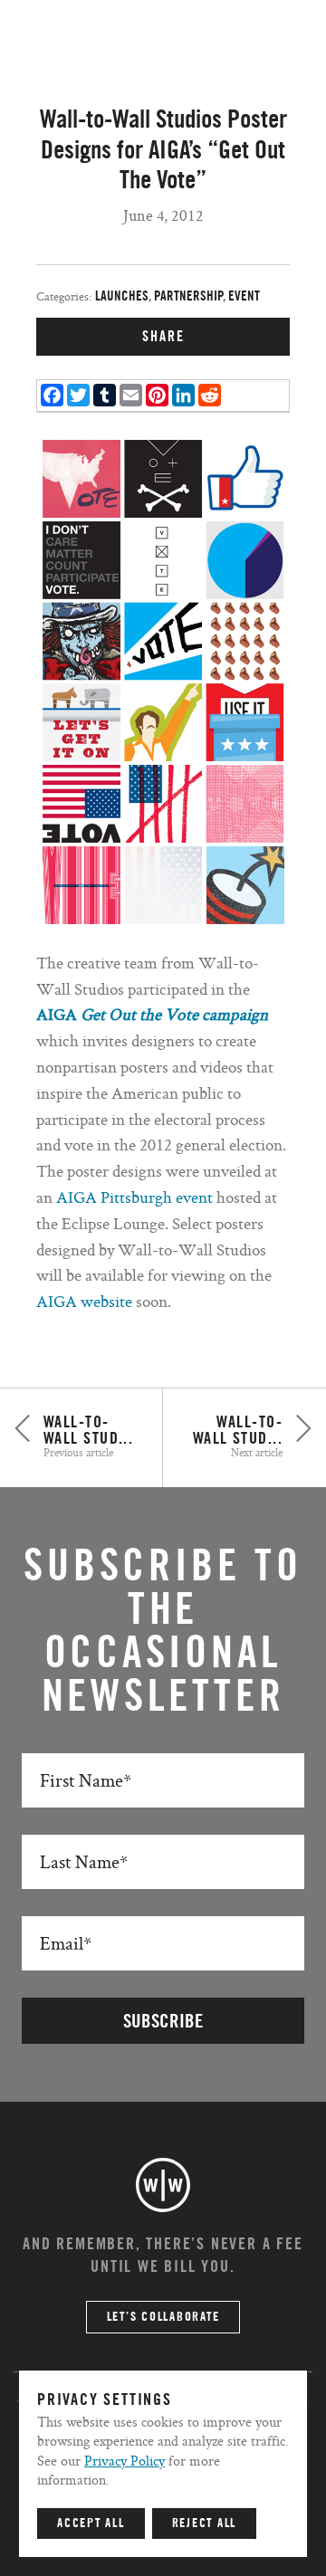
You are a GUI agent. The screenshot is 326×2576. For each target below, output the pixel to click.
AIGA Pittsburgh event (134, 1197)
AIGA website (86, 1301)
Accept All (91, 2524)
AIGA (57, 1014)
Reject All (205, 2524)
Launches (122, 296)
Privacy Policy (125, 2461)
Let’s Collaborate (163, 2317)
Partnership (188, 296)
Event (244, 296)
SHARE (163, 337)
